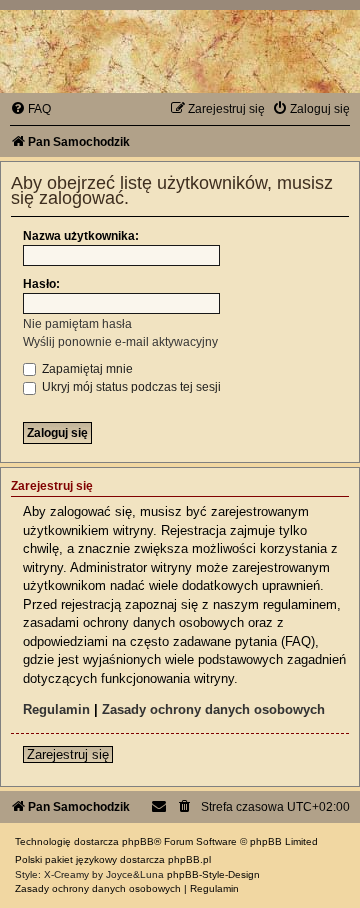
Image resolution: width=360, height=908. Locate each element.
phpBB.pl (189, 859)
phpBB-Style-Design (213, 874)
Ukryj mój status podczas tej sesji (130, 387)
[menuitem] (30, 109)
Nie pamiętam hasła (77, 324)
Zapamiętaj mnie (86, 369)
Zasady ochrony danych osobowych (213, 709)
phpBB (138, 841)
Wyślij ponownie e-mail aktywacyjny (120, 342)
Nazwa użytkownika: (81, 236)
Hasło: (41, 284)
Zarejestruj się (68, 754)
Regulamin (56, 709)
